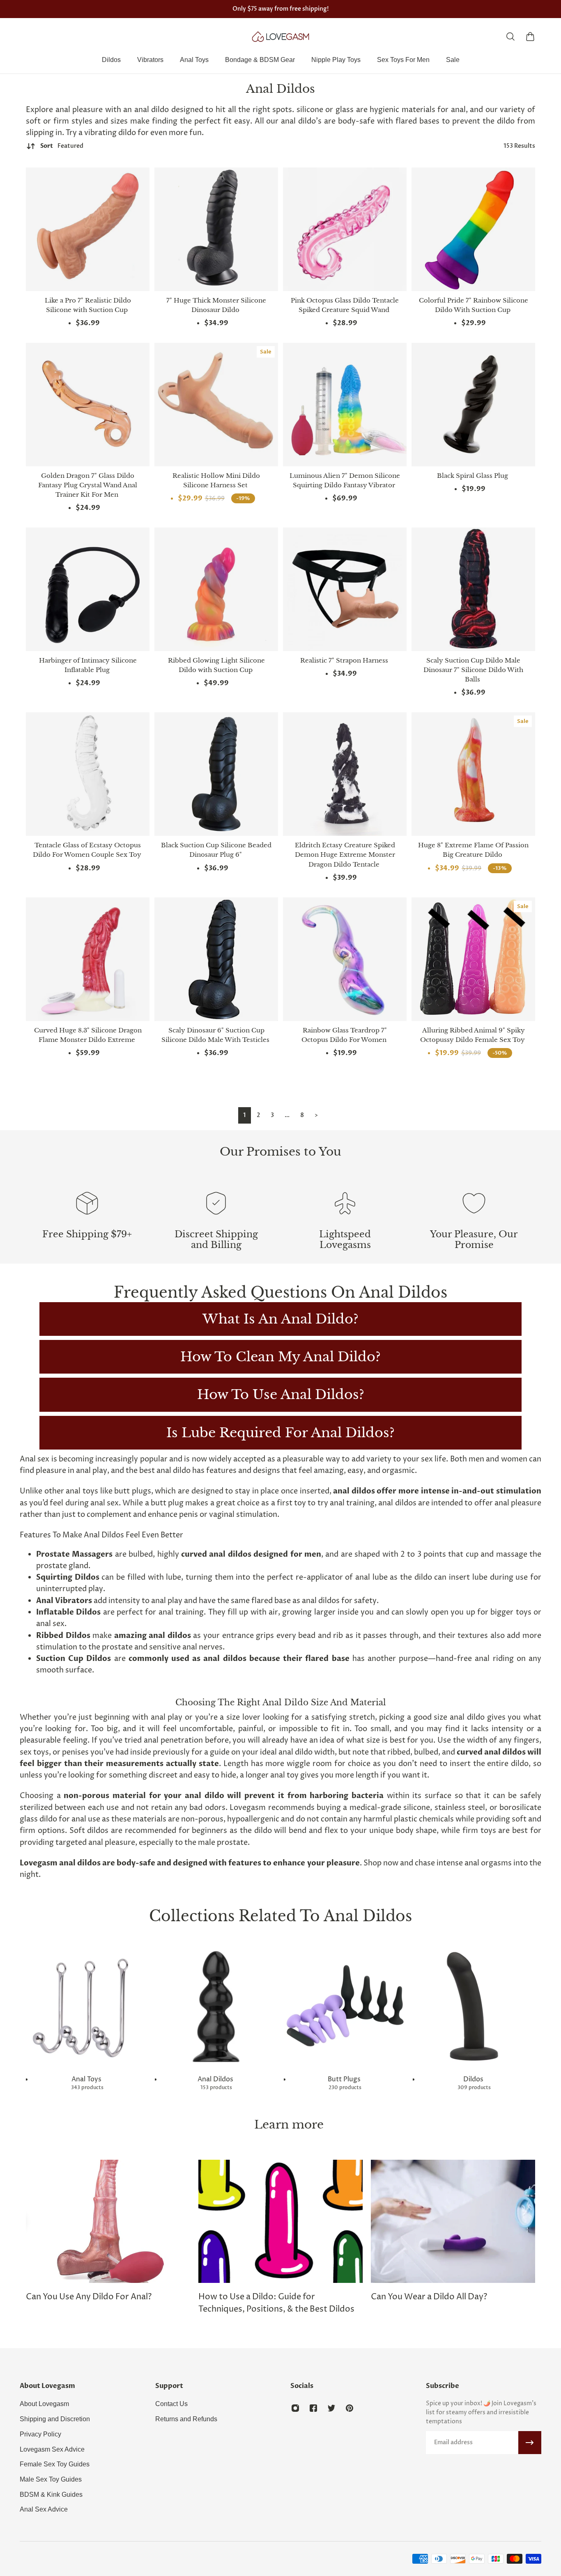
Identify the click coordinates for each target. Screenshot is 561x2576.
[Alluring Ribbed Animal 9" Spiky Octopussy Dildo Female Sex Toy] (473, 959)
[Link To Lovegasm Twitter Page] (331, 2408)
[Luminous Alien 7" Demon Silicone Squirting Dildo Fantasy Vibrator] (345, 405)
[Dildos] (474, 2018)
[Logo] (280, 37)
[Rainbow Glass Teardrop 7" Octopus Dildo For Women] (345, 959)
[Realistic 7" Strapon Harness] (345, 589)
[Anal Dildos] (216, 2018)
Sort (62, 146)
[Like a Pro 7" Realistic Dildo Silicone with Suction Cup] (88, 229)
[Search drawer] (510, 37)
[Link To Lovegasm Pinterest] (349, 2408)
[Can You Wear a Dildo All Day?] (453, 2232)
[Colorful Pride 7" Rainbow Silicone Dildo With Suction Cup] (473, 229)
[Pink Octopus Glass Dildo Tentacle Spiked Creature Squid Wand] (345, 229)
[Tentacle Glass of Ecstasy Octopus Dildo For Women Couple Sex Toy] (88, 774)
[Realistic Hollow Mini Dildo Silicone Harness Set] (216, 405)
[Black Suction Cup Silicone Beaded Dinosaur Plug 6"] (216, 774)
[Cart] (530, 37)
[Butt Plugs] (345, 2018)
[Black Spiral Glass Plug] (473, 405)
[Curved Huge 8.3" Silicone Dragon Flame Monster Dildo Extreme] (88, 959)
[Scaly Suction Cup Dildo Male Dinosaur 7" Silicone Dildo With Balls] (473, 589)
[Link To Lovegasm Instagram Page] (295, 2408)
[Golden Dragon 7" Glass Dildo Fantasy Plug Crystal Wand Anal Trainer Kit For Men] (88, 405)
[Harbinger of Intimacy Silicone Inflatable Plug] (88, 589)
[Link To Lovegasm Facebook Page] (313, 2408)
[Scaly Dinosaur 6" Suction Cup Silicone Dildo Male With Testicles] (216, 959)
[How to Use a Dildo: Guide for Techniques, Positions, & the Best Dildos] (280, 2238)
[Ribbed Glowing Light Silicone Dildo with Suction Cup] (216, 589)
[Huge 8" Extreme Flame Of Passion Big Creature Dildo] (473, 774)
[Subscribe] (530, 2443)
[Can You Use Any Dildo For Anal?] (108, 2232)
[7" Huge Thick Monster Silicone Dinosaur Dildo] (216, 229)
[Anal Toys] (87, 2018)
